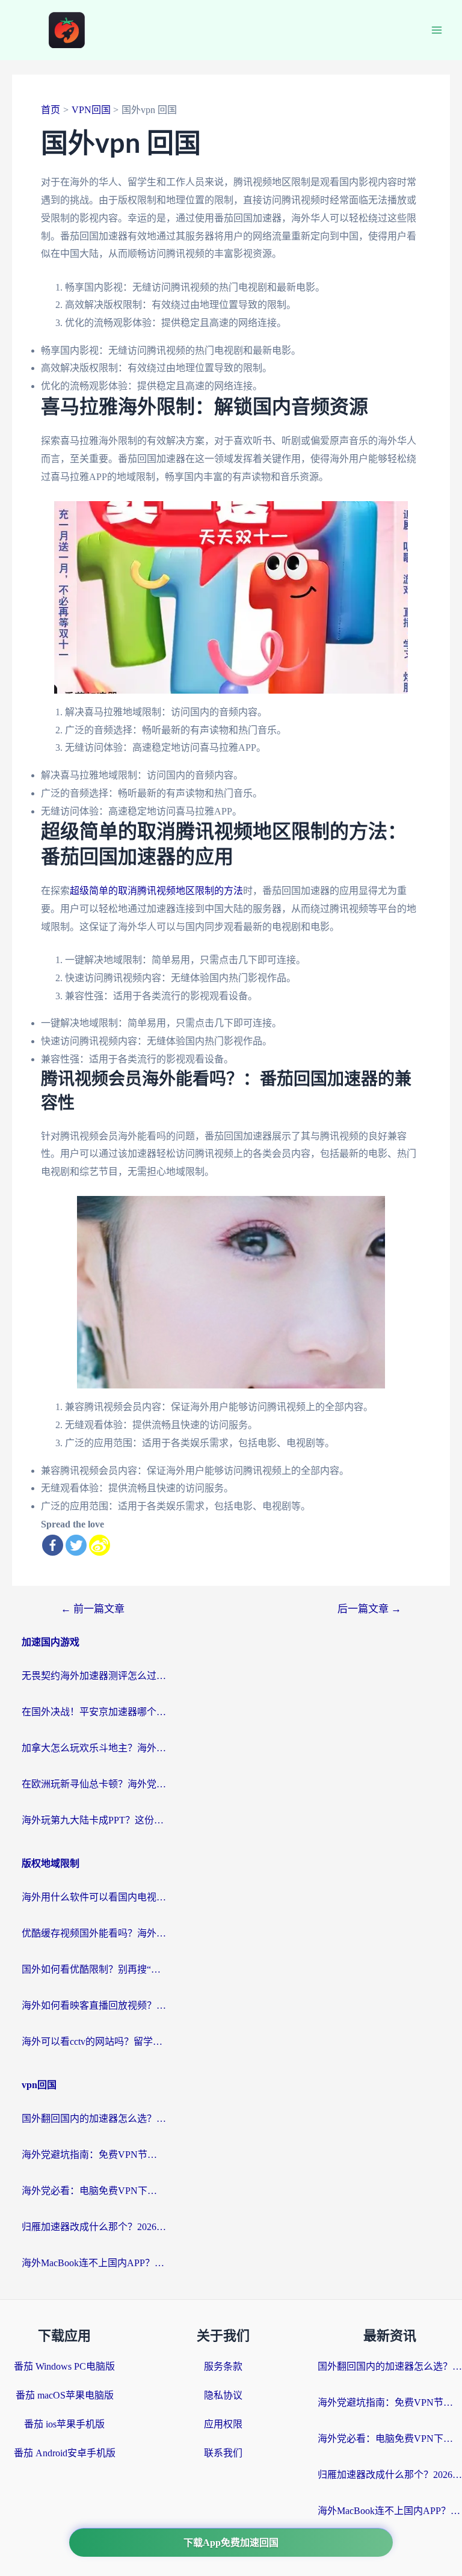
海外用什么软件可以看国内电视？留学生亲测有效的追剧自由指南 (94, 1897)
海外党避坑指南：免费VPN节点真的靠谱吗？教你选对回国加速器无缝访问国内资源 (94, 2155)
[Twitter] (76, 1545)
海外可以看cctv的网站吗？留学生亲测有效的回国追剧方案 (94, 2041)
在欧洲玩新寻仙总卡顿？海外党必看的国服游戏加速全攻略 (94, 1784)
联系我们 (223, 2453)
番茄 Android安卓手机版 (65, 2453)
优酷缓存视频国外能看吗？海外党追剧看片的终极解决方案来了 (94, 1933)
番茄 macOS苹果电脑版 (65, 2395)
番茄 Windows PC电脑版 (64, 2366)
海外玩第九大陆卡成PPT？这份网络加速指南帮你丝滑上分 (94, 1820)
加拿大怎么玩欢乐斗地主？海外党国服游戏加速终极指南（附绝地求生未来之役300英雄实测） (94, 1748)
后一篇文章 (369, 1609)
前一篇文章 (93, 1609)
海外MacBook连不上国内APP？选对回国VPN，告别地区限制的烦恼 (94, 2263)
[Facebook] (53, 1545)
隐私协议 (223, 2395)
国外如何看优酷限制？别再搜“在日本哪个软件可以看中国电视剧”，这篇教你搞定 (94, 1969)
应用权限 (223, 2424)
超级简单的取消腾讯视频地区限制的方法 (156, 891)
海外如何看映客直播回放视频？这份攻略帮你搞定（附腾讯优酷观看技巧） (94, 2005)
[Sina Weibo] (100, 1545)
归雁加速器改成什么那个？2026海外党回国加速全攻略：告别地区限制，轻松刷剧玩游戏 (94, 2227)
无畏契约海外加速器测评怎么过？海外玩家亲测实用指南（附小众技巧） (94, 1676)
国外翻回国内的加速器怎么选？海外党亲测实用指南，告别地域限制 (94, 2118)
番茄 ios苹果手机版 (64, 2424)
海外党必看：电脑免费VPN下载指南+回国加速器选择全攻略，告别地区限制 (94, 2191)
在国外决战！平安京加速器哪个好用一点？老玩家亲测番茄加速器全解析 (94, 1712)
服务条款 (223, 2366)
